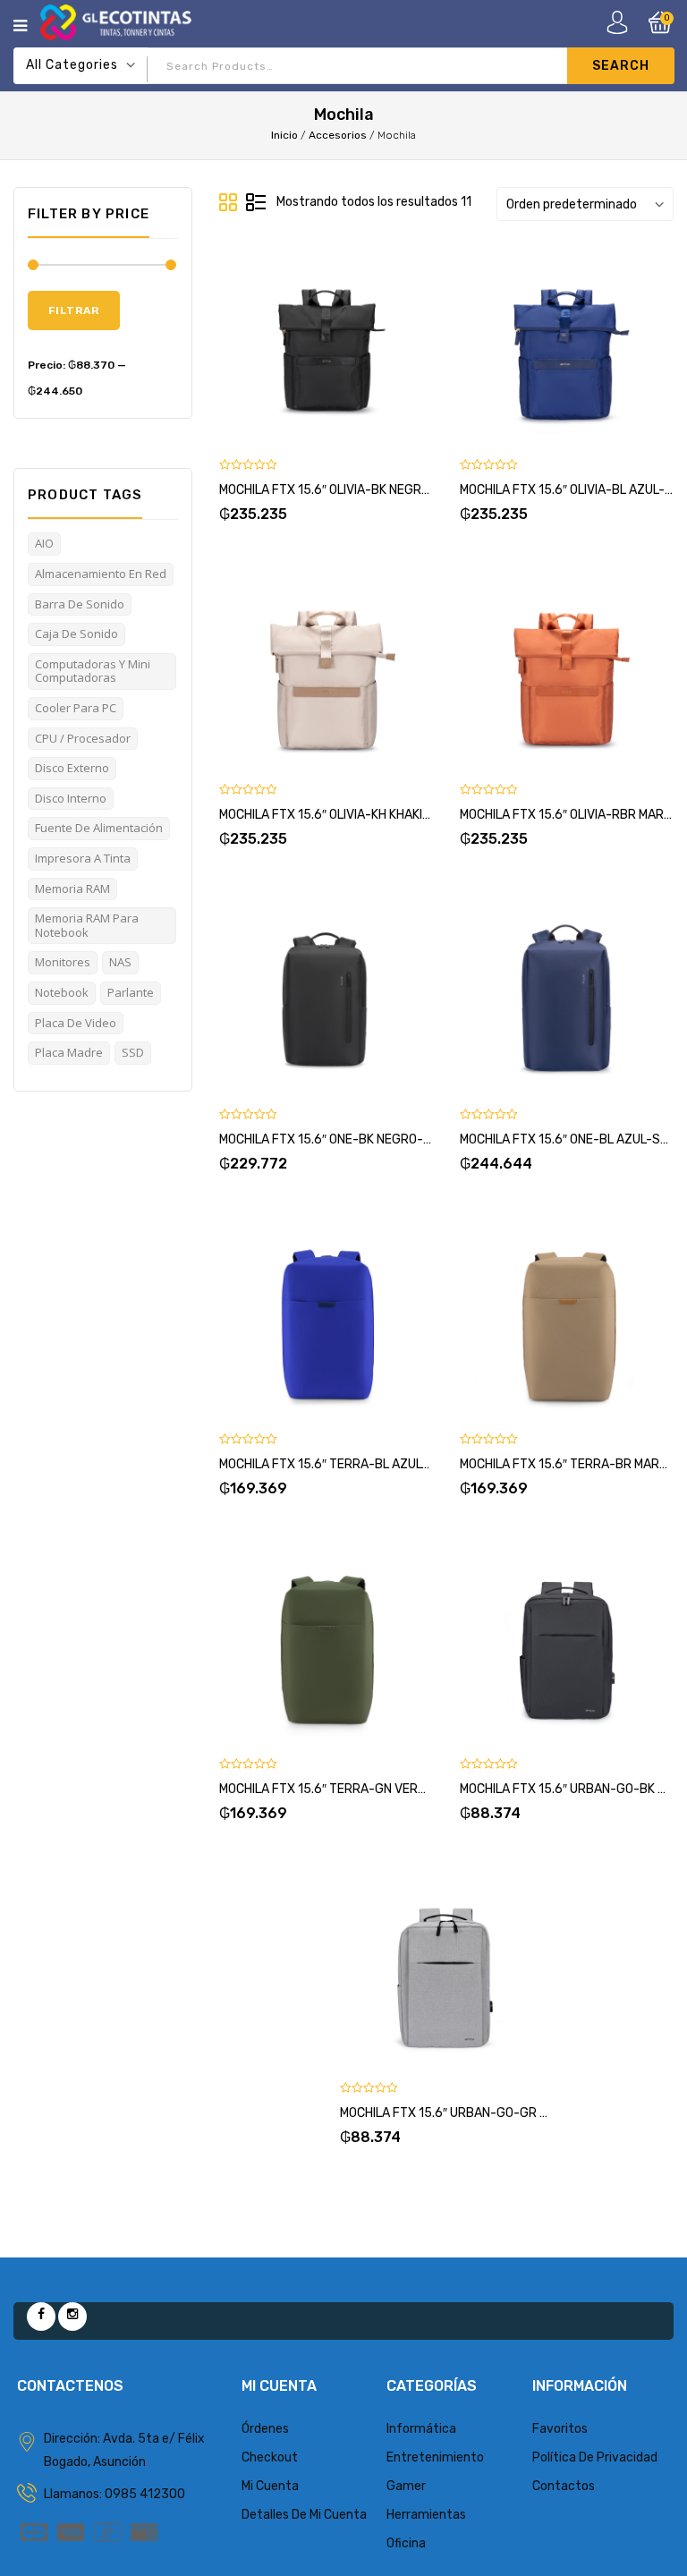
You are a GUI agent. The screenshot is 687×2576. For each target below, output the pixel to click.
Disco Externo (72, 768)
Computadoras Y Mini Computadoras (93, 671)
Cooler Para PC (76, 708)
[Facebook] (41, 2317)
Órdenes (265, 2429)
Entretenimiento (435, 2457)
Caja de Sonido (76, 633)
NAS (120, 962)
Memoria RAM (72, 888)
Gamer (406, 2486)
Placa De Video (76, 1023)
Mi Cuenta (270, 2486)
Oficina (406, 2543)
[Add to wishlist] (305, 345)
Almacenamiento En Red (101, 574)
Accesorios (338, 135)
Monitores (63, 962)
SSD (133, 1052)
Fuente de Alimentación (99, 828)
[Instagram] (72, 2317)
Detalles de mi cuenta (304, 2515)
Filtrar (74, 310)
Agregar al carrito (262, 345)
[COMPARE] (348, 345)
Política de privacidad (595, 2457)
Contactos (564, 2486)
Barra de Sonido (80, 604)
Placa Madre (69, 1052)
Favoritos (560, 2429)
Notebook (62, 992)
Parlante (131, 992)
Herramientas (426, 2515)
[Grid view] (229, 203)
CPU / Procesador (83, 738)
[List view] (256, 203)
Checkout (270, 2457)
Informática (421, 2429)
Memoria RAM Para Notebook (87, 925)
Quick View (391, 345)
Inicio (284, 135)
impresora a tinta (83, 858)
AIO (44, 543)
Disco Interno (71, 798)
